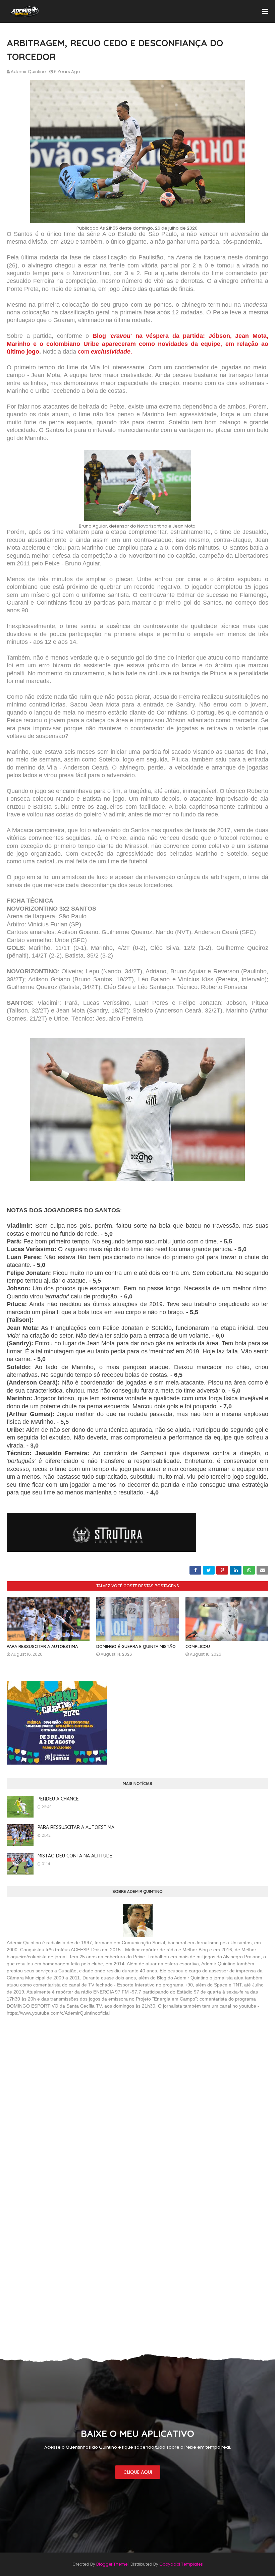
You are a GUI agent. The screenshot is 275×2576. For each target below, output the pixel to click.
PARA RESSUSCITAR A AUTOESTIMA (42, 1646)
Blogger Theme (112, 2564)
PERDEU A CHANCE (58, 1799)
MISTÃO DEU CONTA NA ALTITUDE (75, 1856)
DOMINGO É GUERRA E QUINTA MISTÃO (136, 1646)
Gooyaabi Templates (181, 2564)
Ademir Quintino (28, 72)
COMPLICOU (198, 1646)
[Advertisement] (57, 2070)
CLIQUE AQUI (138, 2472)
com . (104, 352)
